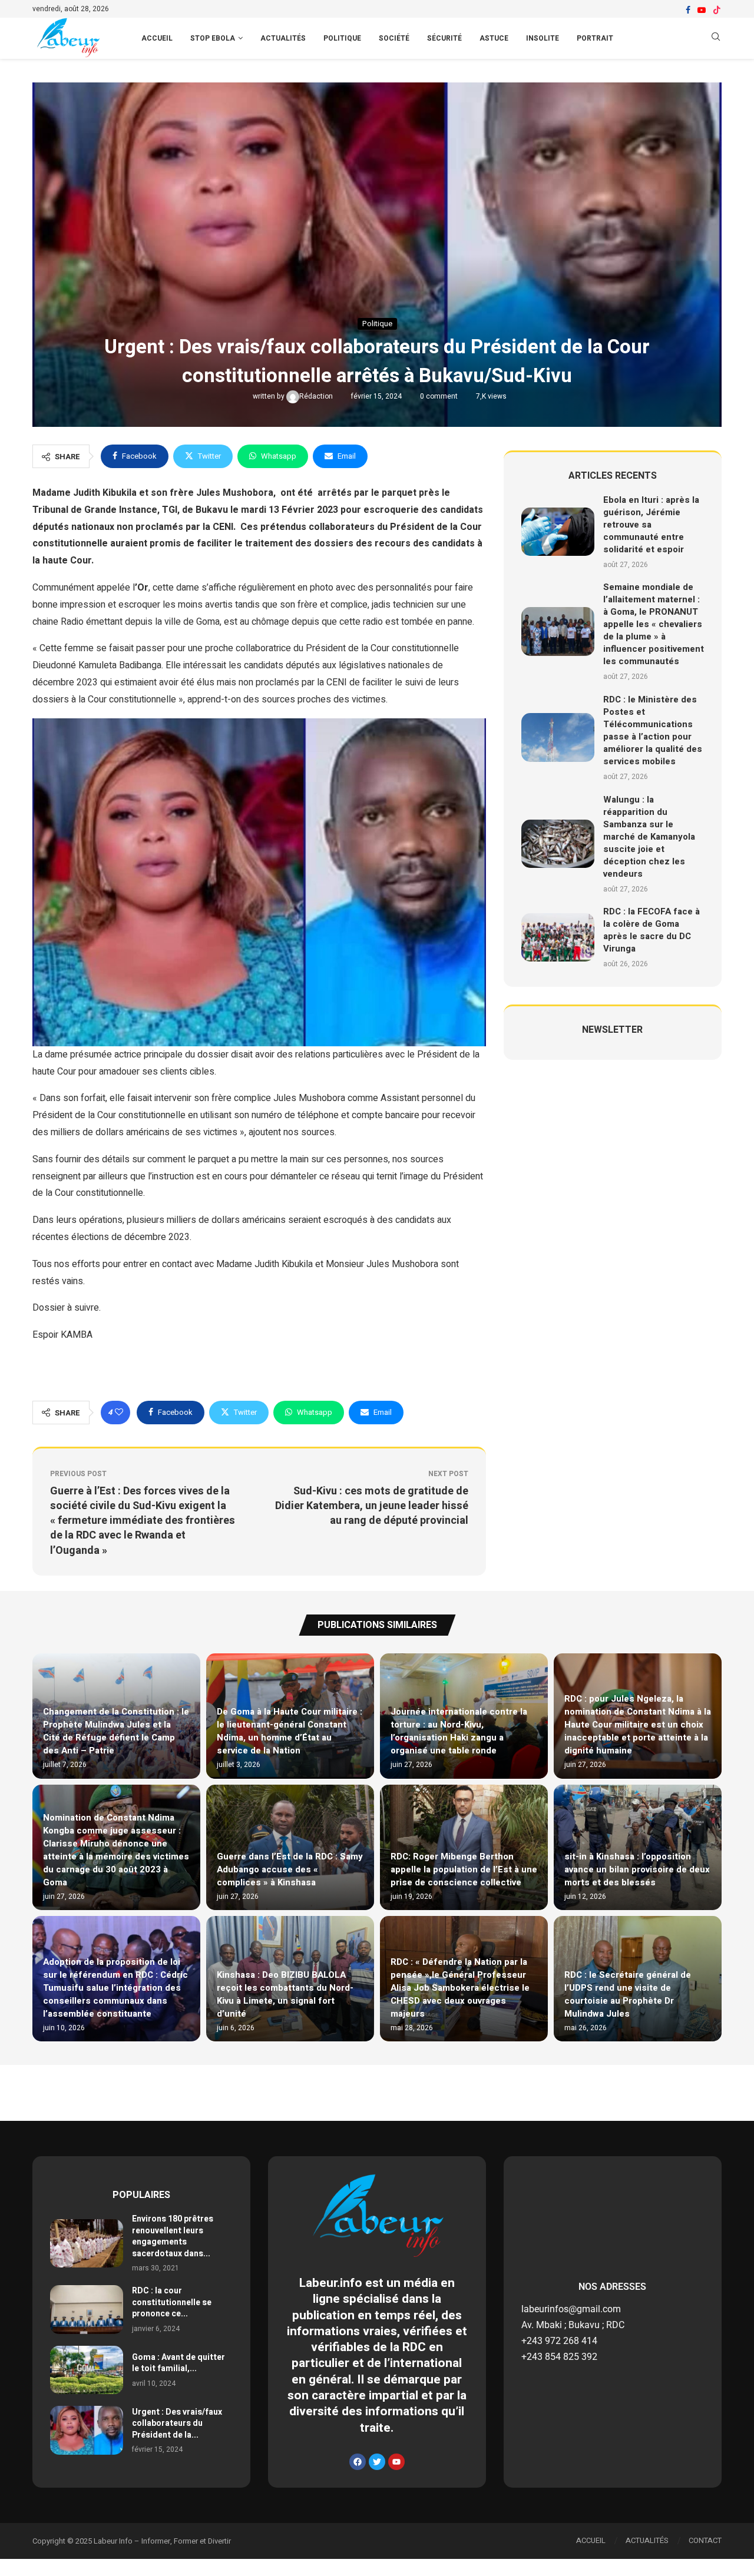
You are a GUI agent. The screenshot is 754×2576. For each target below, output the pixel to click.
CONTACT (705, 2540)
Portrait (595, 38)
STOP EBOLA (213, 38)
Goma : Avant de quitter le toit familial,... (178, 2363)
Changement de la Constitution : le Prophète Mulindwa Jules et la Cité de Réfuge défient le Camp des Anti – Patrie (116, 1731)
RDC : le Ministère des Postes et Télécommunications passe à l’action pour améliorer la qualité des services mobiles (653, 730)
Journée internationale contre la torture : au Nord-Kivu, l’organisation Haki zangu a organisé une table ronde (459, 1731)
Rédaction (317, 396)
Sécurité (444, 38)
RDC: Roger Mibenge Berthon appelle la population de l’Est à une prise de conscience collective (464, 1869)
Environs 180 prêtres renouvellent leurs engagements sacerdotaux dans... (173, 2236)
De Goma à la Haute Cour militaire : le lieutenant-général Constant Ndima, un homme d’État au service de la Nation (290, 1731)
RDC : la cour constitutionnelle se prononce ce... (172, 2302)
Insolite (543, 38)
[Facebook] (688, 10)
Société (394, 38)
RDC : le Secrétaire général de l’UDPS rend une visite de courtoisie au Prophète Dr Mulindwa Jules (628, 1994)
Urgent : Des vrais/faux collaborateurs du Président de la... (177, 2424)
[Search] (716, 39)
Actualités (283, 38)
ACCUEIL (157, 38)
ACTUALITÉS (647, 2540)
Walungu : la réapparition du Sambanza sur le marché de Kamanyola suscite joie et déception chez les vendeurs (649, 837)
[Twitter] (377, 2462)
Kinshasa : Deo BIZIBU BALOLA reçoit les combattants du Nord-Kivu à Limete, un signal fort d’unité (285, 1994)
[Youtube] (702, 10)
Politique (342, 38)
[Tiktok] (717, 10)
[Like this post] (119, 1413)
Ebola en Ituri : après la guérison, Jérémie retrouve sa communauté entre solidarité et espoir (651, 525)
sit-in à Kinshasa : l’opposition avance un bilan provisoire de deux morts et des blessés (637, 1869)
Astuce (494, 38)
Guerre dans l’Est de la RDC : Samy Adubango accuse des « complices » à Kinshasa (290, 1869)
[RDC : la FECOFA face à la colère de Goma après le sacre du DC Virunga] (558, 938)
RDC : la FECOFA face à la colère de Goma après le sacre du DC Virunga (652, 930)
